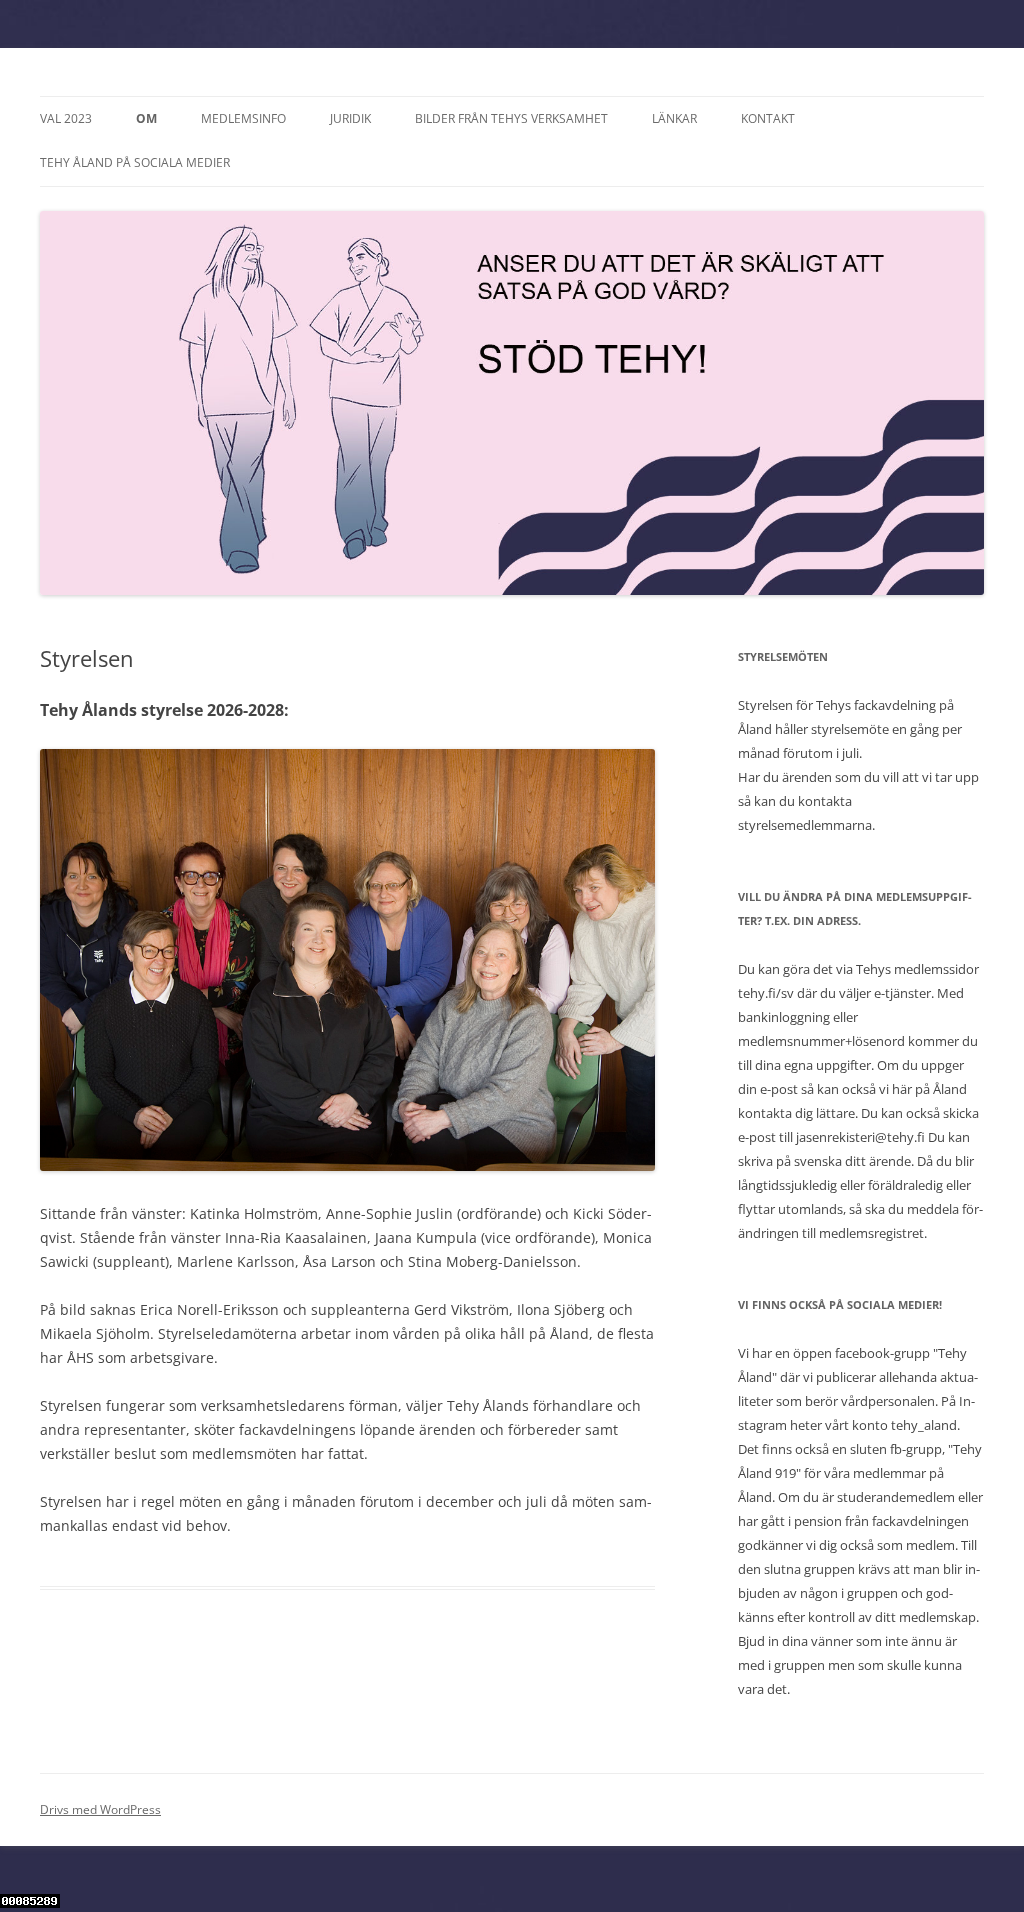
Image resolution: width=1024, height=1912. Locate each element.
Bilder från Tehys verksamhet (511, 118)
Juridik (350, 118)
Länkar (674, 118)
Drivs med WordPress (100, 1809)
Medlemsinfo (243, 118)
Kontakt (768, 118)
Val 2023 (66, 118)
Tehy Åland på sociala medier (135, 162)
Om (146, 118)
